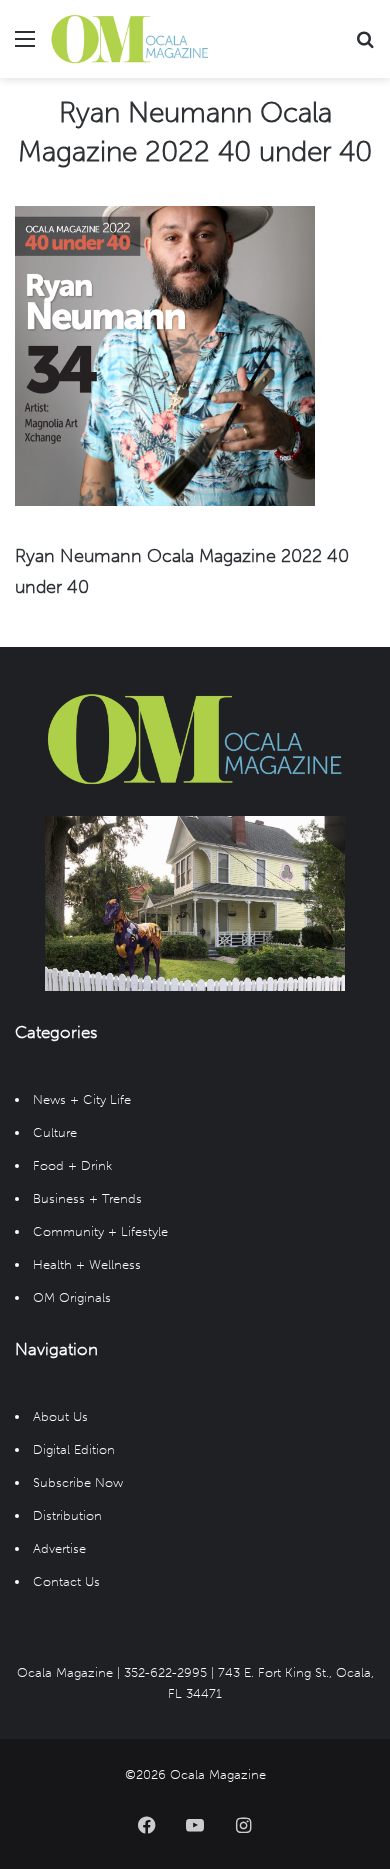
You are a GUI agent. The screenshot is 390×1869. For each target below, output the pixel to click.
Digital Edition (74, 1449)
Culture (55, 1132)
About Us (60, 1416)
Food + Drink (72, 1165)
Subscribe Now (78, 1482)
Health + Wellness (87, 1264)
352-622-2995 (165, 1672)
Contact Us (66, 1581)
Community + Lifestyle (100, 1231)
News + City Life (82, 1099)
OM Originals (72, 1297)
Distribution (67, 1515)
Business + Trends (87, 1198)
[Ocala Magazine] (130, 39)
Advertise (59, 1548)
